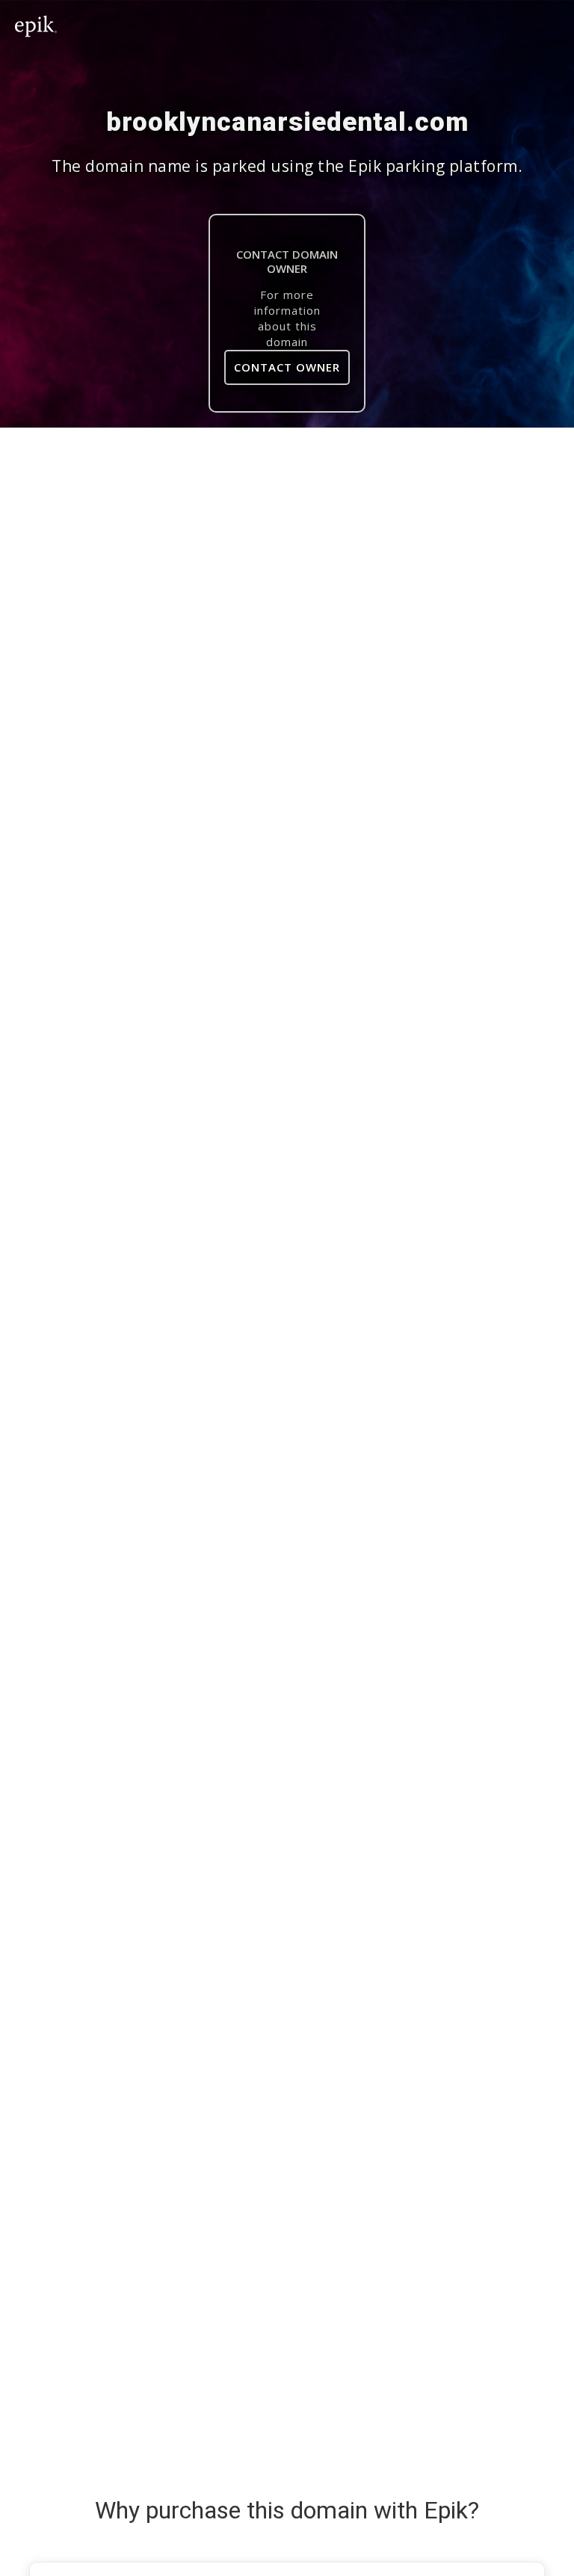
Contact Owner (287, 367)
